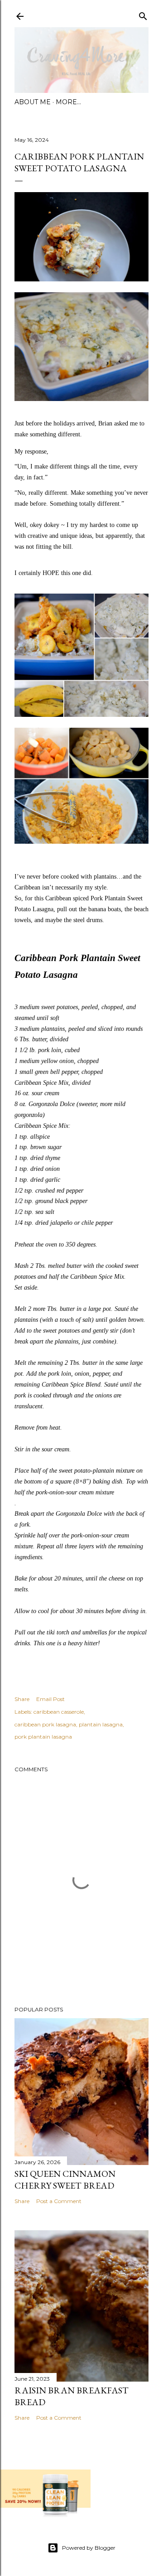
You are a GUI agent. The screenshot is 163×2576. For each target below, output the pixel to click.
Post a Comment (59, 2201)
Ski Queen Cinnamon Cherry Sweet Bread (65, 2180)
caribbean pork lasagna (45, 1724)
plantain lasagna (101, 1724)
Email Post (50, 1699)
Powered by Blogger (89, 2548)
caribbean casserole (59, 1712)
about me (33, 102)
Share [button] (22, 1699)
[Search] (143, 14)
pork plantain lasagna (43, 1737)
